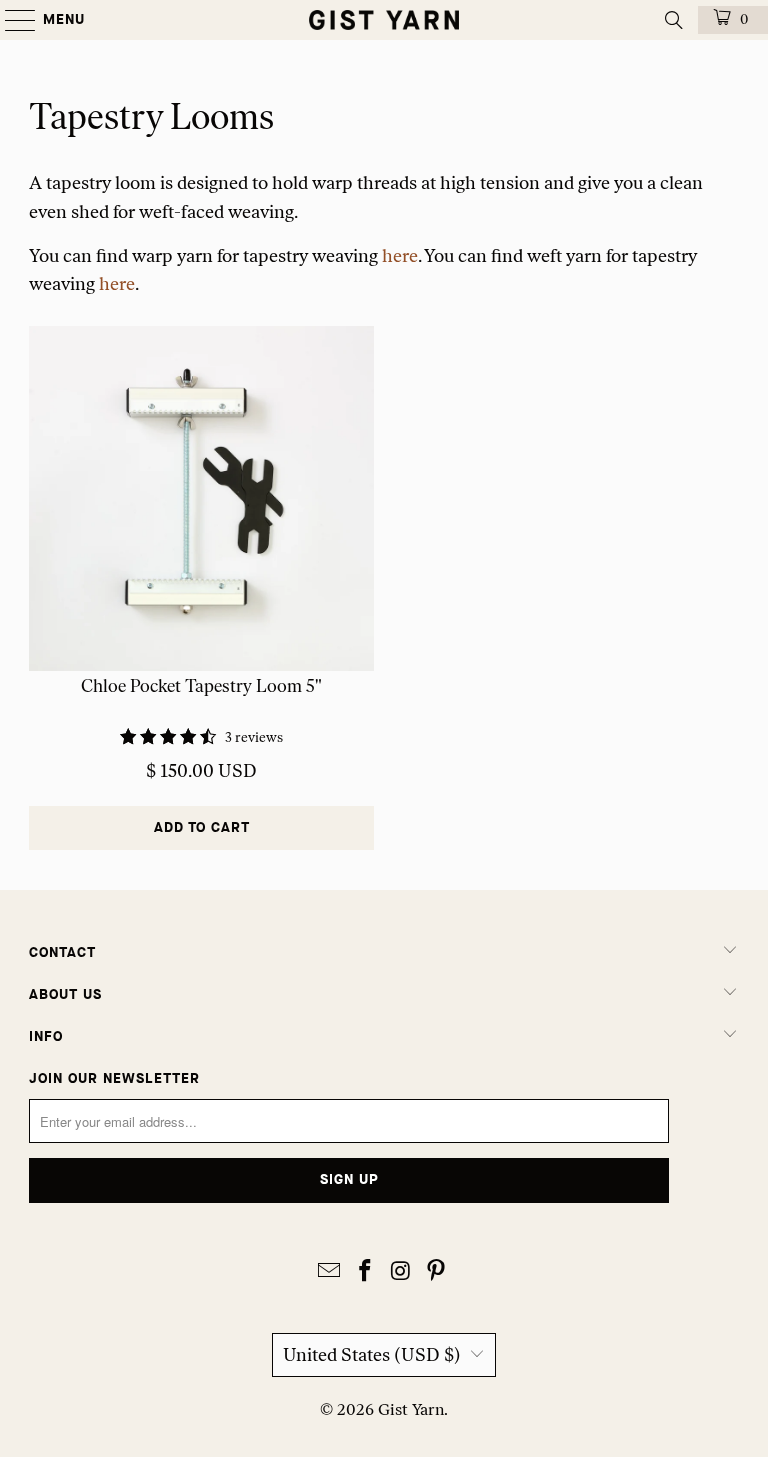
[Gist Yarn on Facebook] (365, 1272)
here (400, 256)
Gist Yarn (411, 1409)
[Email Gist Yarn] (330, 1272)
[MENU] (10, 20)
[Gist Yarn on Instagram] (401, 1272)
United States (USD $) (372, 1355)
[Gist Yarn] (384, 20)
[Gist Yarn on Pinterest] (437, 1272)
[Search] (674, 20)
